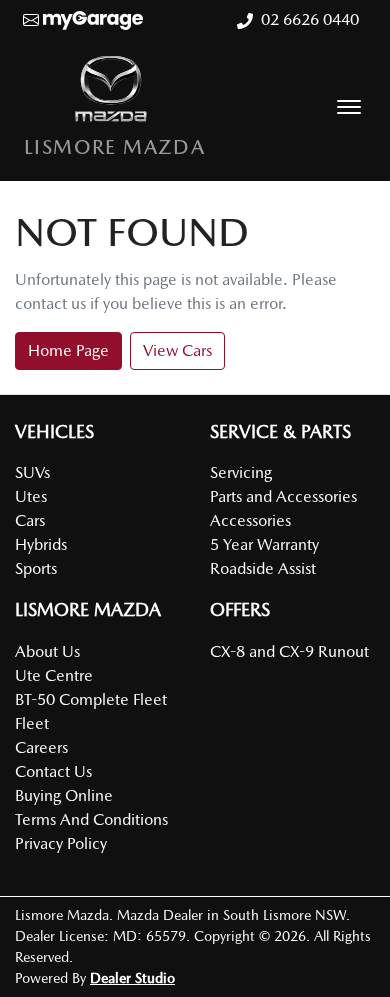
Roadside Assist (263, 568)
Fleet (32, 723)
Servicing (241, 472)
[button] (349, 107)
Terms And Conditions (91, 819)
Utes (31, 496)
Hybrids (41, 544)
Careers (41, 747)
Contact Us (53, 771)
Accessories (250, 520)
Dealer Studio (132, 978)
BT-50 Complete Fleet (91, 699)
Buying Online (64, 795)
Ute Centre (54, 675)
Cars (30, 520)
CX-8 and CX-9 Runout (289, 651)
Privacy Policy (61, 843)
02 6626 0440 (310, 19)
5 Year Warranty (264, 544)
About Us (47, 651)
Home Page (68, 350)
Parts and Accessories (283, 496)
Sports (36, 568)
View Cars (177, 350)
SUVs (32, 472)
